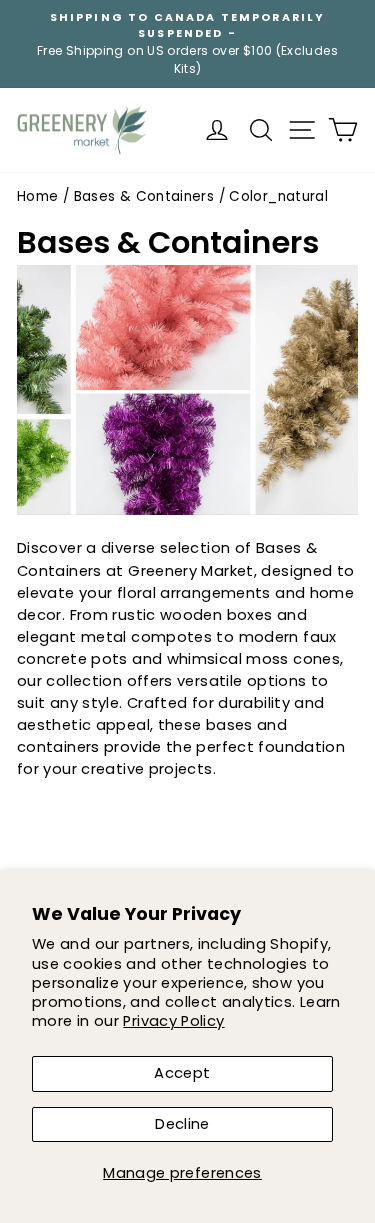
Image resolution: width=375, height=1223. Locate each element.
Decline (182, 1124)
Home (37, 196)
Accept (182, 1073)
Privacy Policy (173, 1021)
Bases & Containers (144, 196)
